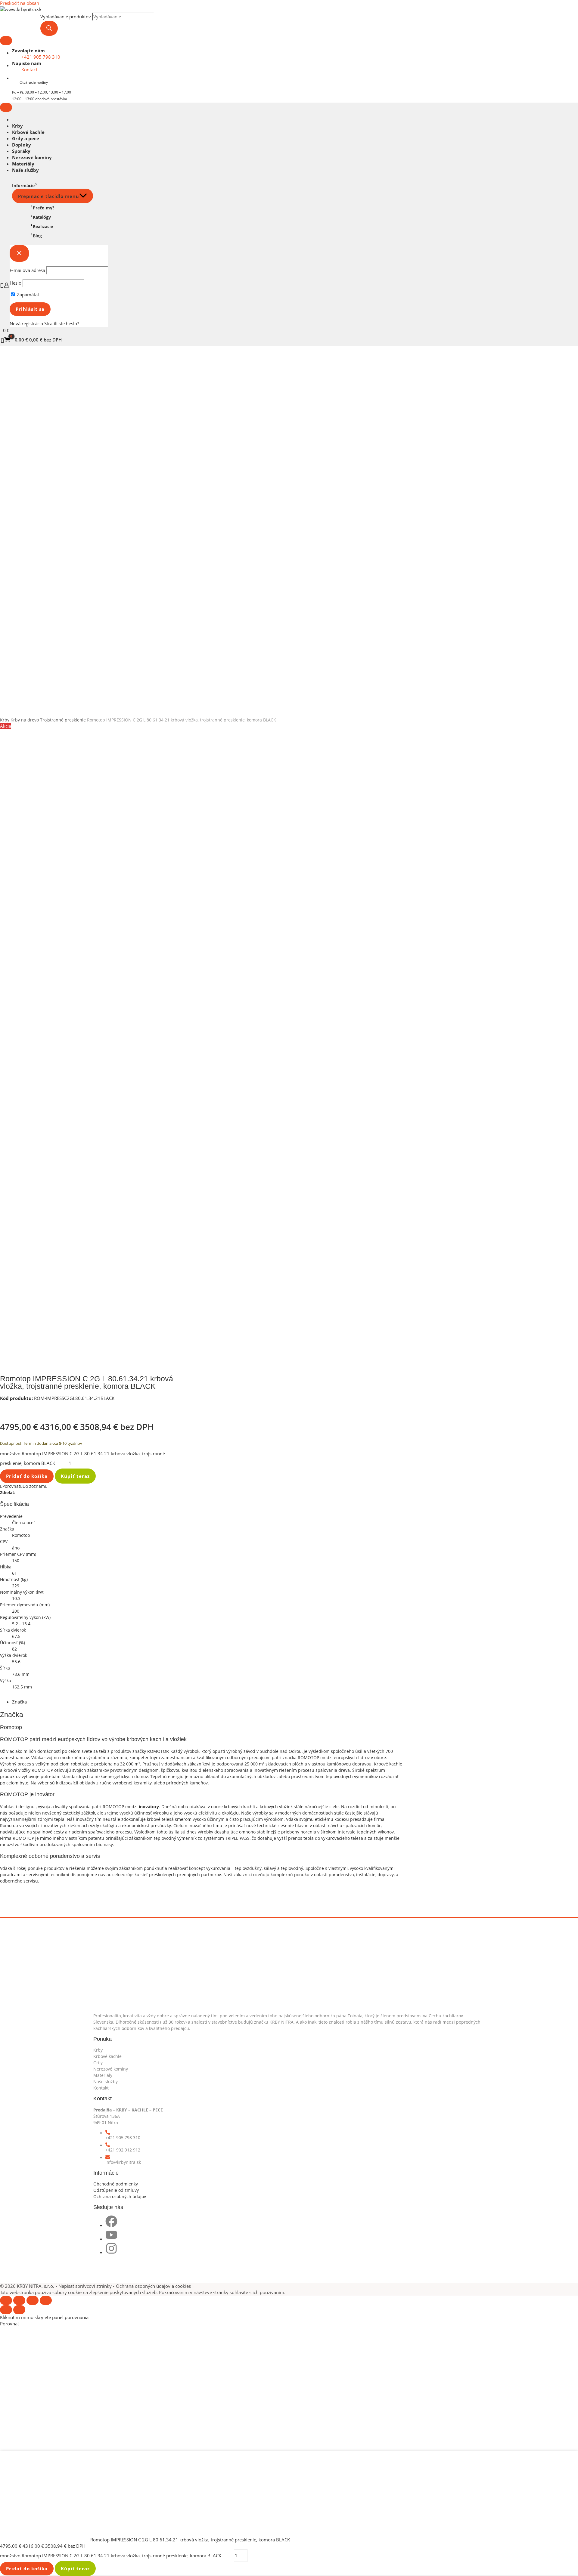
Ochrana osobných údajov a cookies (153, 2286)
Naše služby (25, 170)
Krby (17, 126)
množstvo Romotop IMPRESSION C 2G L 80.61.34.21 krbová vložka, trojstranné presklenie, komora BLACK (111, 2556)
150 (16, 1560)
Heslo (16, 283)
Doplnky (22, 145)
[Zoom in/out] (46, 2300)
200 (16, 1611)
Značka (19, 1702)
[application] (36, 185)
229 (16, 1586)
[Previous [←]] (6, 2310)
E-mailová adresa (27, 270)
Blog (37, 236)
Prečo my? (44, 208)
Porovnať (11, 1486)
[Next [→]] (19, 2310)
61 (14, 1573)
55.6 (16, 1662)
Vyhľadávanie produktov (66, 17)
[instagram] (111, 2253)
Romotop (21, 1535)
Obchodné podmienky (116, 2184)
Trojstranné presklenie (63, 720)
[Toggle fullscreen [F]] (33, 2300)
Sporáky (21, 151)
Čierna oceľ (23, 1523)
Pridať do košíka (27, 1476)
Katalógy (42, 217)
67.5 (16, 1636)
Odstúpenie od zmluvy (116, 2190)
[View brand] (23, 1410)
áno (16, 1548)
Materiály (23, 164)
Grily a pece (26, 138)
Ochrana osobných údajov (120, 2196)
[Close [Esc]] (6, 2300)
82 (14, 1649)
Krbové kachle (28, 132)
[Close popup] (19, 253)
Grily (98, 2063)
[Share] (19, 2300)
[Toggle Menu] (6, 41)
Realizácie (43, 226)
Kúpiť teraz (75, 1476)
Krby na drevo (25, 720)
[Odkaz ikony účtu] (5, 286)
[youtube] (111, 2239)
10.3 (16, 1598)
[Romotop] (23, 1899)
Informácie (23, 185)
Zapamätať (27, 295)
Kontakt (101, 2088)
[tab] (208, 1702)
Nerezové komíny (32, 157)
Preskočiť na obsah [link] (20, 3)
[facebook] (111, 2226)
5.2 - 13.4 (21, 1624)
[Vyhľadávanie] (49, 28)
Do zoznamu (35, 1486)
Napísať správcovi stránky (86, 2286)
